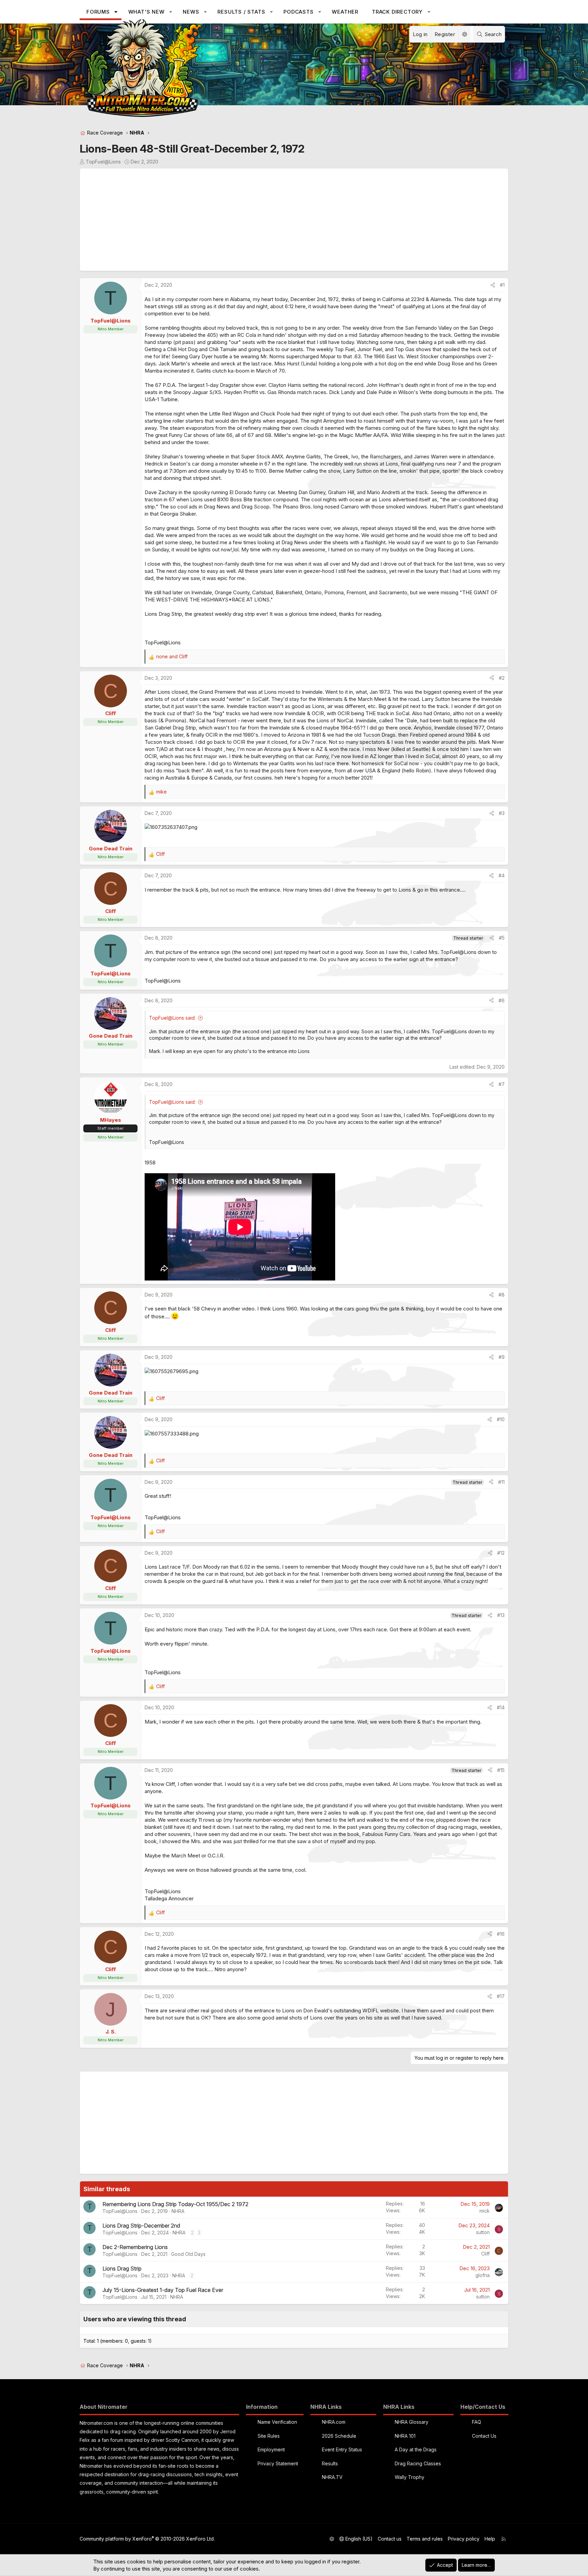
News (191, 12)
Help (490, 2539)
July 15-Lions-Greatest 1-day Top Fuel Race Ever (163, 2290)
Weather (345, 12)
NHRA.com (334, 2422)
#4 (502, 875)
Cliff (485, 2254)
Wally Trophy (410, 2477)
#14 (501, 1707)
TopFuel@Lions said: (172, 1018)
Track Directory (397, 12)
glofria (483, 2275)
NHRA (178, 2211)
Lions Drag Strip (122, 2268)
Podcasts (298, 12)
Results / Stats (241, 12)
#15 (501, 1770)
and (172, 656)
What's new (146, 12)
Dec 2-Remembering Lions (135, 2247)
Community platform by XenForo (147, 2539)
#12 (501, 1553)
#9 (502, 1357)
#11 (501, 1482)
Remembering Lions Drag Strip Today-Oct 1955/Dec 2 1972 (175, 2204)
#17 (501, 1996)
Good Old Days (188, 2254)
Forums (98, 12)
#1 (502, 285)
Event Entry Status (342, 2449)
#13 (501, 1615)
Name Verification (277, 2422)
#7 (502, 1084)
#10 (501, 1419)
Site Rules (269, 2436)
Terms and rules (425, 2539)
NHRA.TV (332, 2477)
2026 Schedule (339, 2436)
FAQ (477, 2422)
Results (330, 2463)
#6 (502, 1000)
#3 (502, 813)
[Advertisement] (288, 220)
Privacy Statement (278, 2463)
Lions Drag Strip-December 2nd (141, 2226)
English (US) (358, 2539)
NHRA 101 (405, 2436)
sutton (483, 2232)
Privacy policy (464, 2539)
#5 (502, 938)
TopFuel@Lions (103, 162)
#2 (502, 678)
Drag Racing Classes (418, 2463)
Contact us (390, 2539)
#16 (501, 1934)
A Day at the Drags (416, 2449)
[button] (116, 12)
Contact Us (484, 2436)
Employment (271, 2449)
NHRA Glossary (412, 2422)
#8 (502, 1295)
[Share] (493, 285)
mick (485, 2211)
